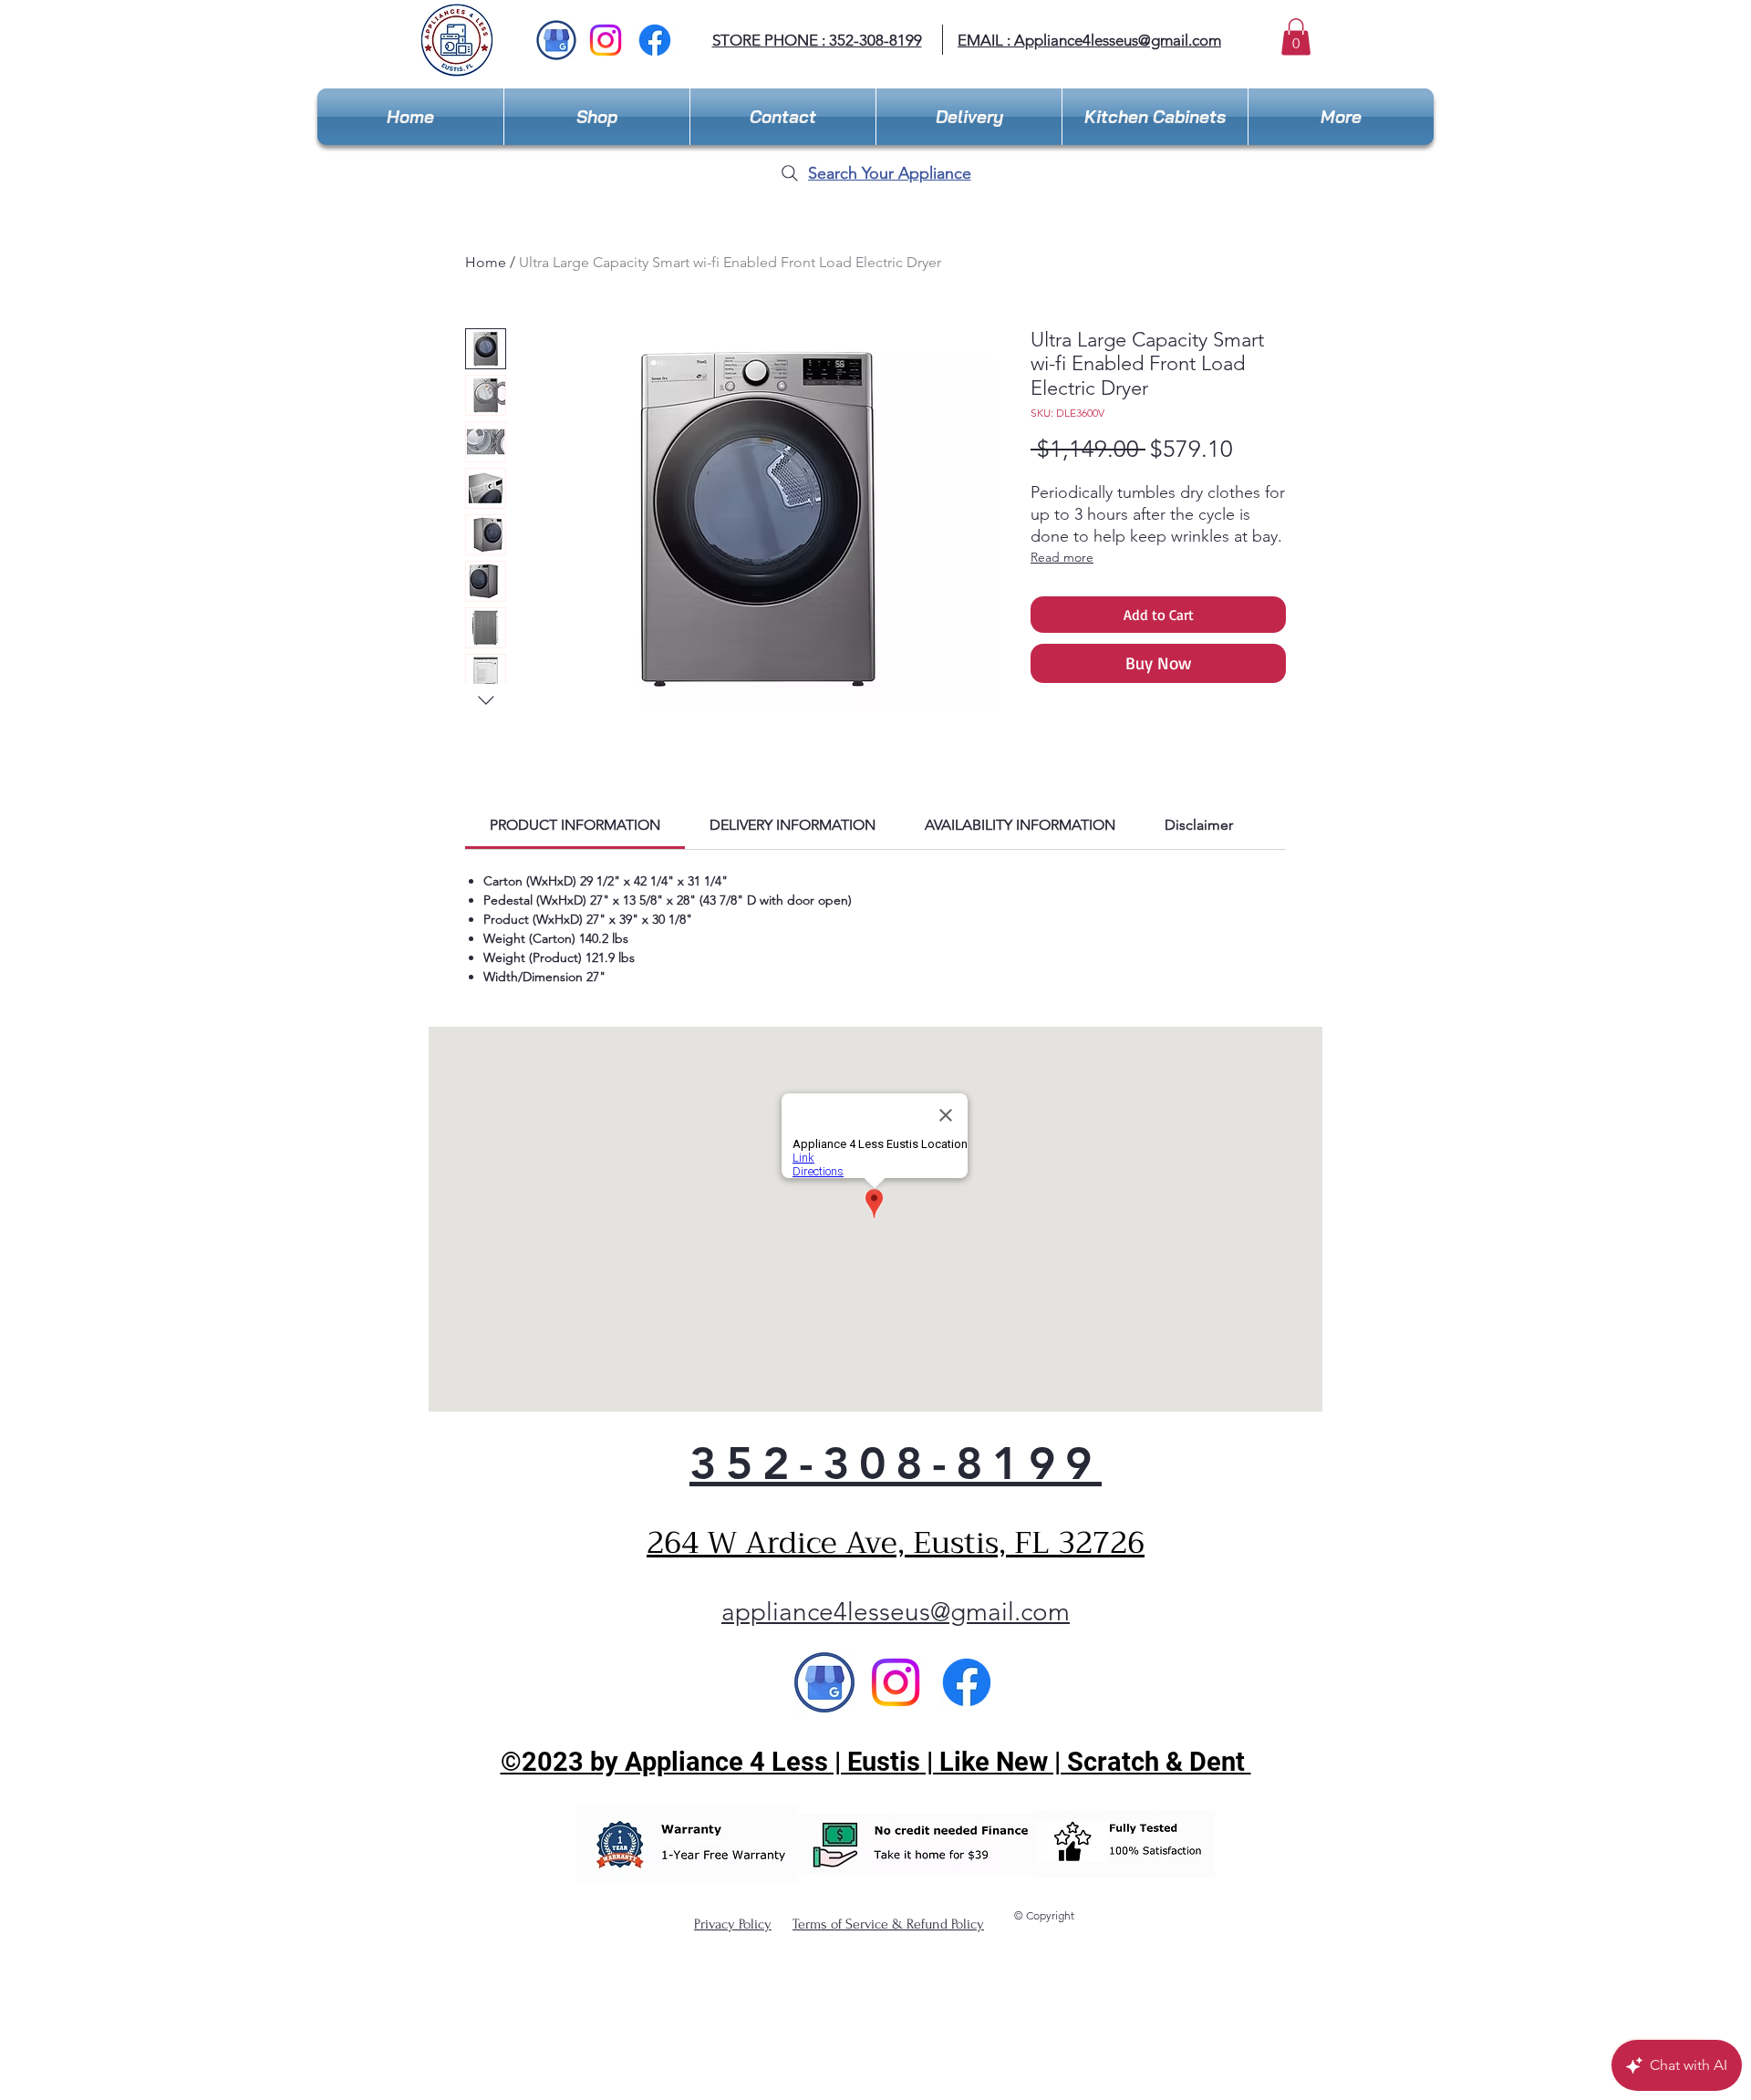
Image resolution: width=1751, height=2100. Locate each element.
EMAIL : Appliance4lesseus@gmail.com (1089, 40)
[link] (575, 825)
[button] (1296, 37)
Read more (1062, 557)
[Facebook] (655, 40)
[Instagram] (606, 40)
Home (486, 262)
